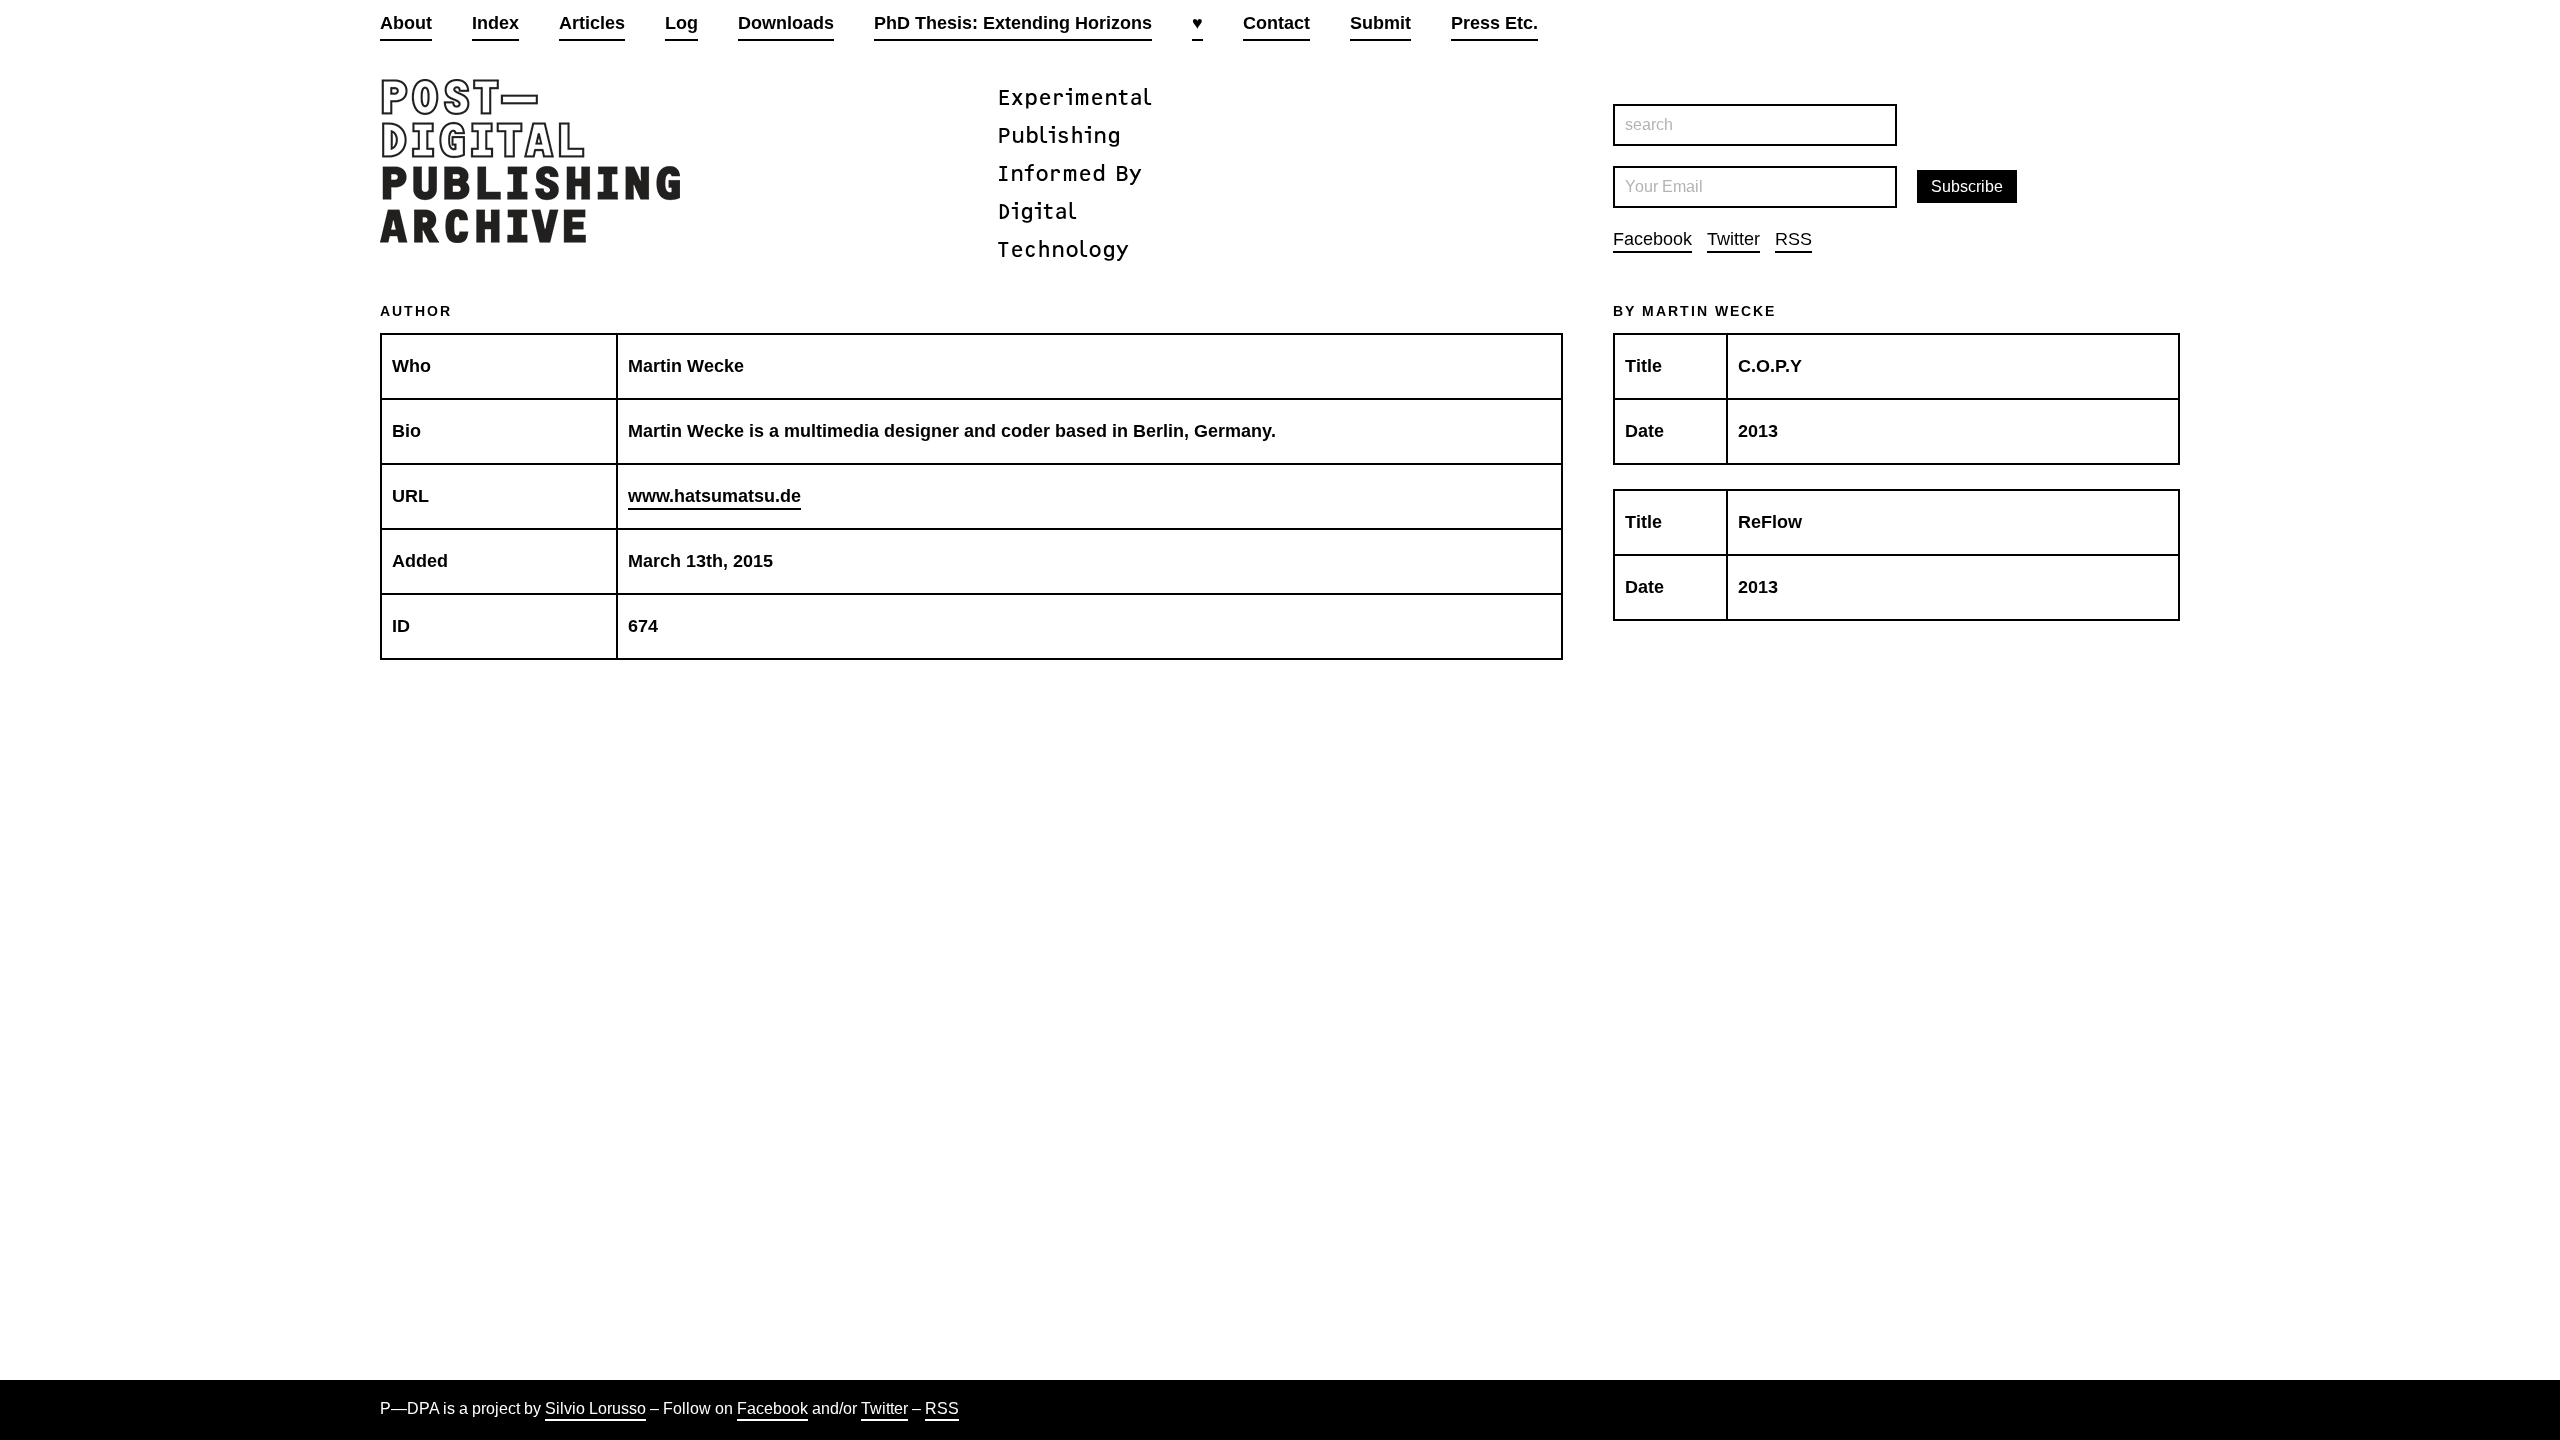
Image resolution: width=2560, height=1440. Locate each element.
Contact (1276, 23)
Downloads (786, 23)
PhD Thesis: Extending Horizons (1013, 23)
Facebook (1652, 239)
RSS (1793, 239)
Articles (592, 23)
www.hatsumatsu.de (714, 496)
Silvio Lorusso (595, 1408)
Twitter (1733, 239)
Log (681, 23)
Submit (1380, 23)
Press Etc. (1494, 23)
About (406, 23)
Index (495, 23)
